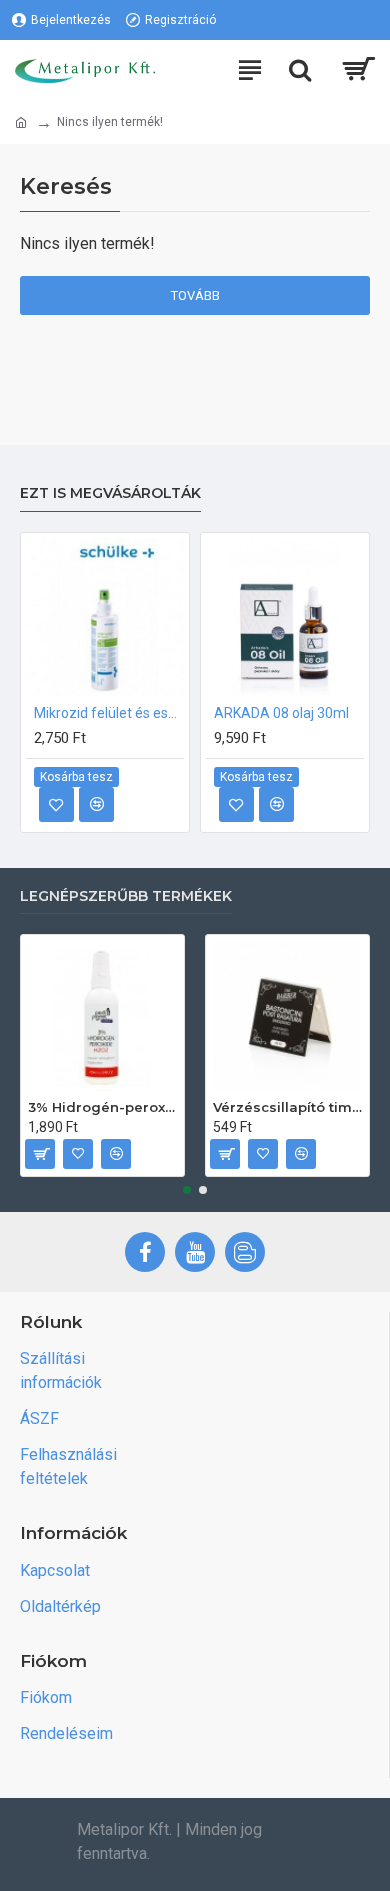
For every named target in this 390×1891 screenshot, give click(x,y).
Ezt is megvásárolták (110, 493)
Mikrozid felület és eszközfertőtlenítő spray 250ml (109, 713)
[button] (187, 1190)
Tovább (195, 295)
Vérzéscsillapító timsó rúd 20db (287, 1107)
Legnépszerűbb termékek (126, 896)
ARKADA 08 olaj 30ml (281, 713)
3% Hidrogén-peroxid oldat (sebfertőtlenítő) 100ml (102, 1107)
